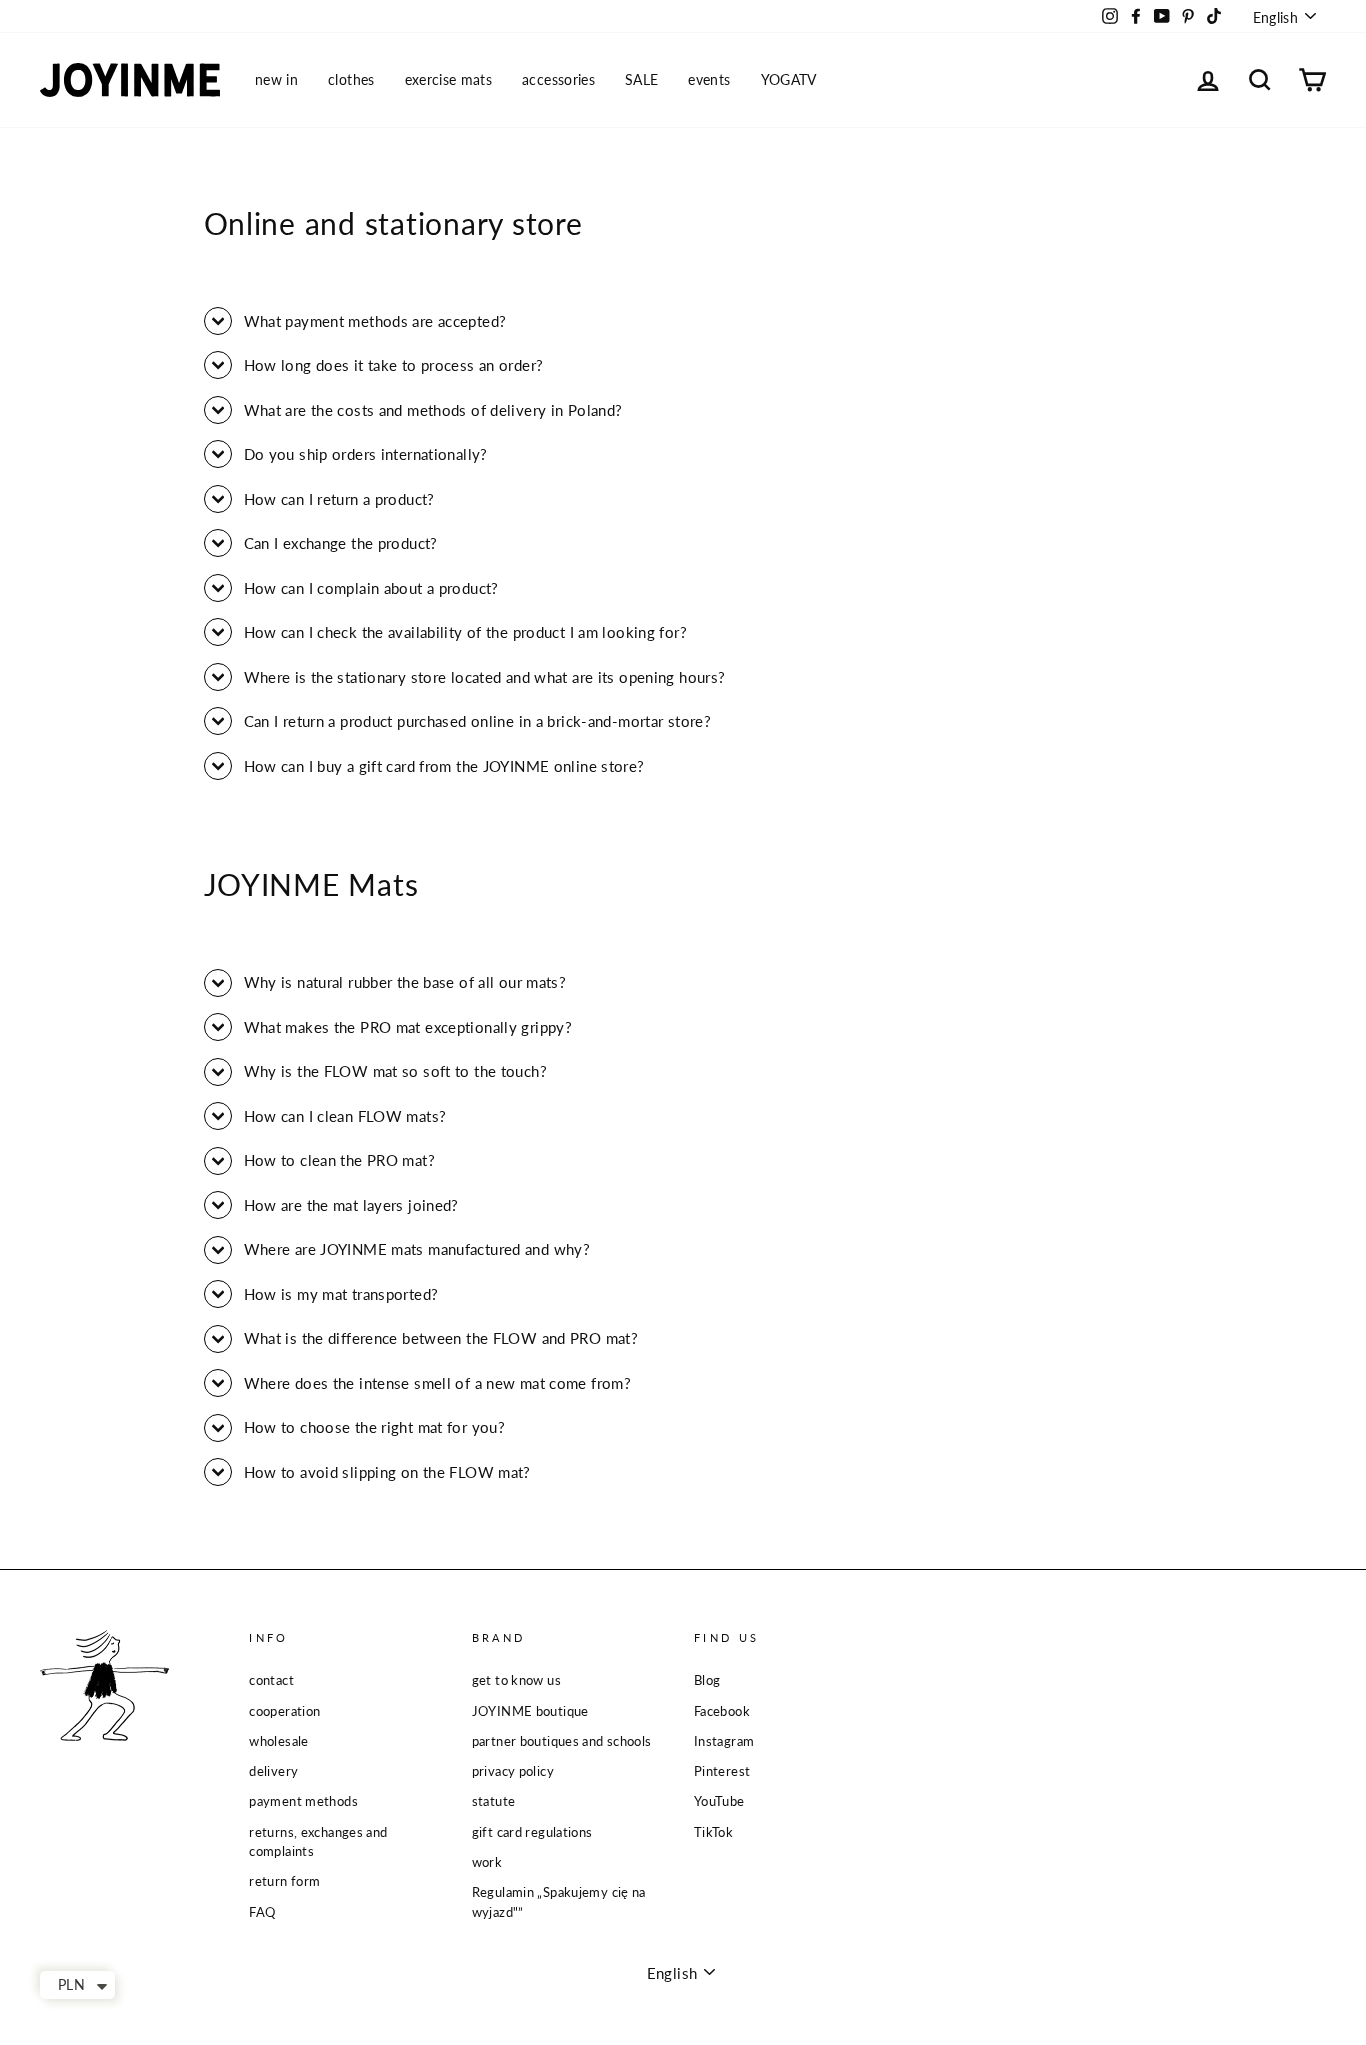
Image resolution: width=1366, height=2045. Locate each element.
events (709, 79)
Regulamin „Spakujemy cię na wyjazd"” (559, 1901)
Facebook (722, 1711)
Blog (707, 1680)
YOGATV (789, 79)
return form (284, 1881)
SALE (641, 79)
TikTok (713, 1832)
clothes (351, 79)
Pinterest (722, 1771)
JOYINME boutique (530, 1711)
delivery (273, 1771)
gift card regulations (532, 1832)
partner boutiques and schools (562, 1741)
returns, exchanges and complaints (318, 1841)
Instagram (724, 1741)
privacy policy (513, 1771)
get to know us (516, 1680)
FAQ (262, 1912)
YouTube (719, 1801)
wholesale (278, 1741)
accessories (558, 79)
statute (494, 1801)
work (487, 1862)
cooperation (284, 1711)
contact (271, 1680)
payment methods (303, 1801)
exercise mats (449, 79)
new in (276, 79)
